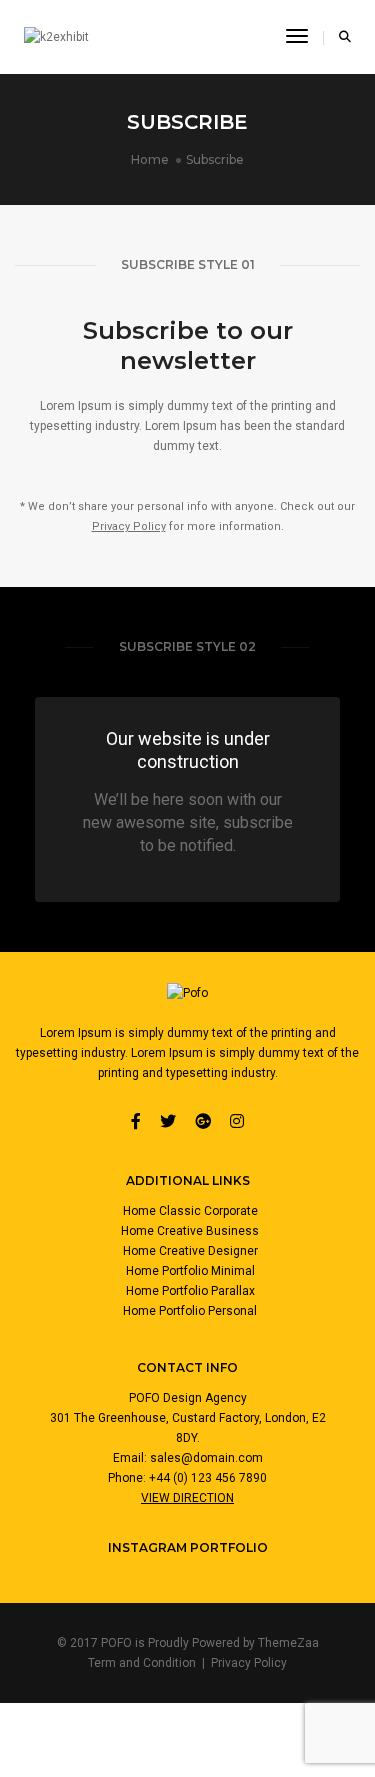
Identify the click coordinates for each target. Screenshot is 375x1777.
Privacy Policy (129, 526)
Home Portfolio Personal (190, 1311)
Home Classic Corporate (190, 1211)
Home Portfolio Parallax (190, 1291)
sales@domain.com (206, 1458)
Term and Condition (142, 1663)
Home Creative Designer (190, 1251)
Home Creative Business (190, 1231)
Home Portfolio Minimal (190, 1271)
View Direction (187, 1498)
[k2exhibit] (56, 37)
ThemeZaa (288, 1643)
